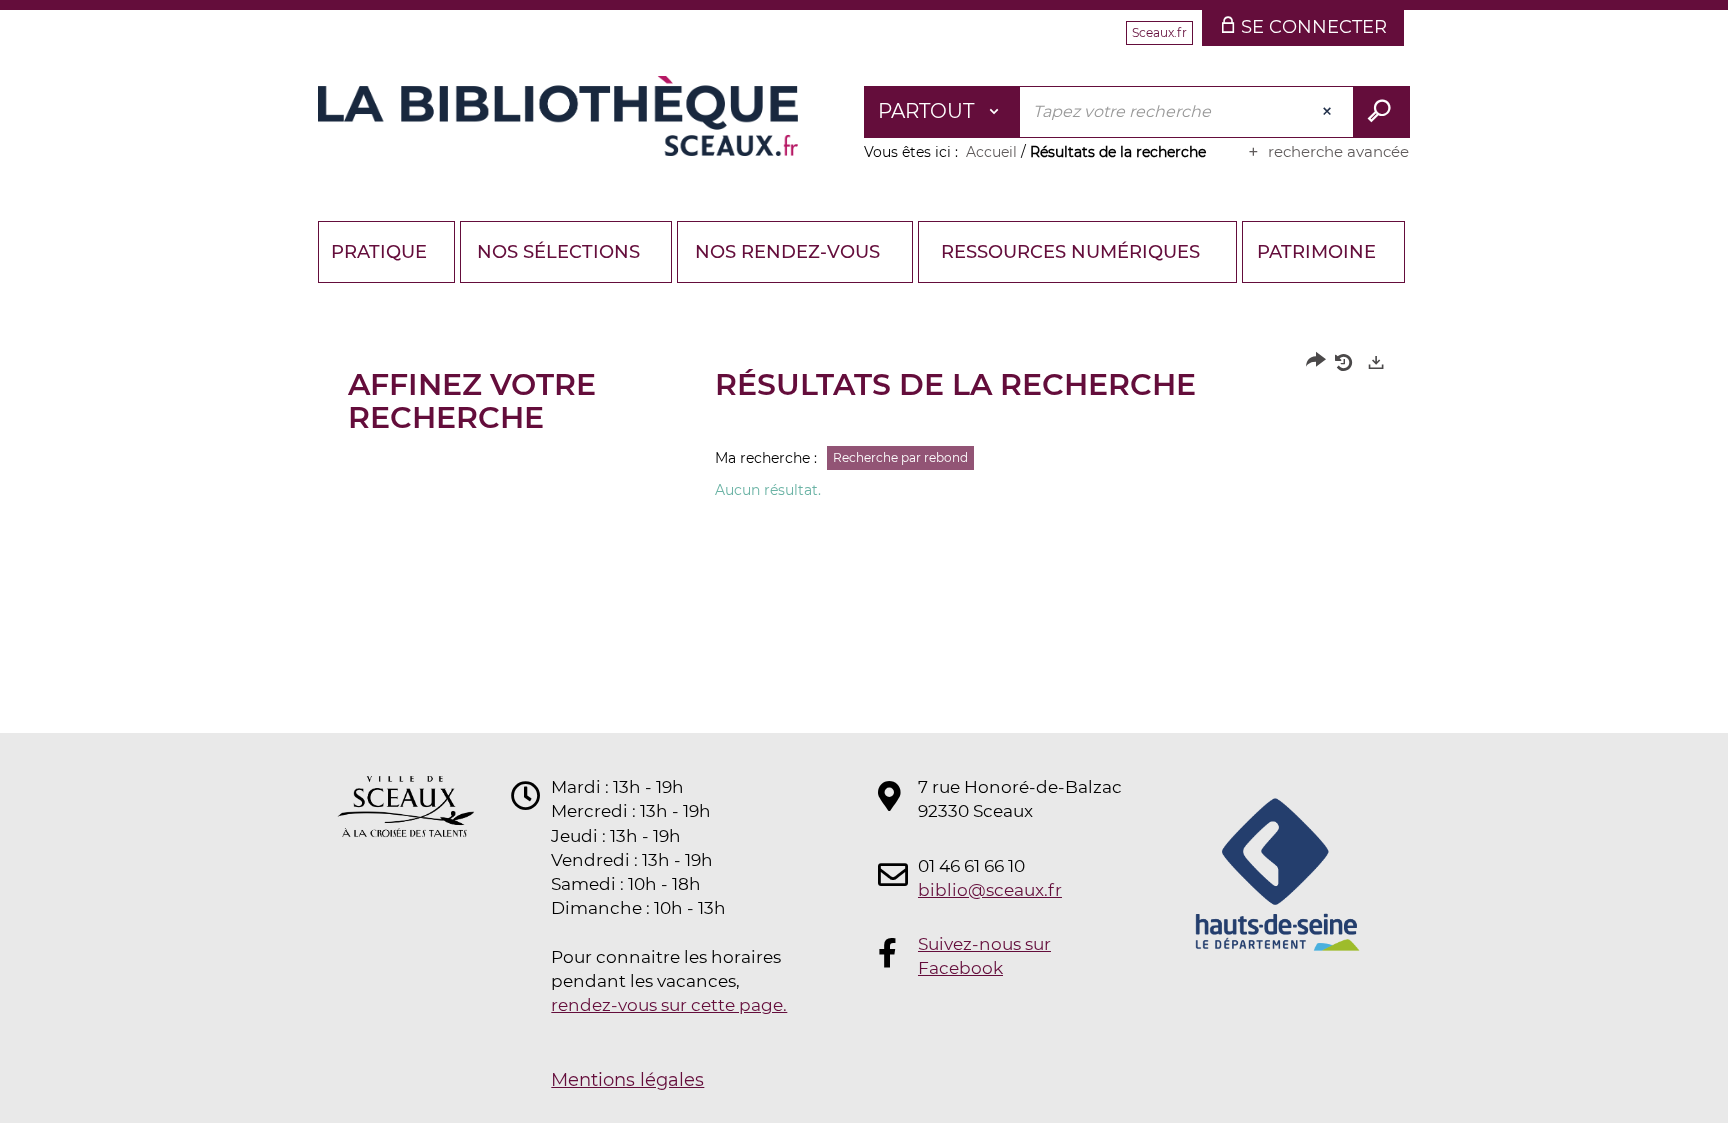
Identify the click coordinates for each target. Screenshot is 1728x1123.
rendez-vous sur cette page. (669, 1005)
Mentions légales (627, 1080)
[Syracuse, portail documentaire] (558, 116)
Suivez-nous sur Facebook (984, 956)
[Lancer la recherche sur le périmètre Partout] (1381, 112)
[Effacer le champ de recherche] (1329, 112)
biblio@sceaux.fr (990, 890)
